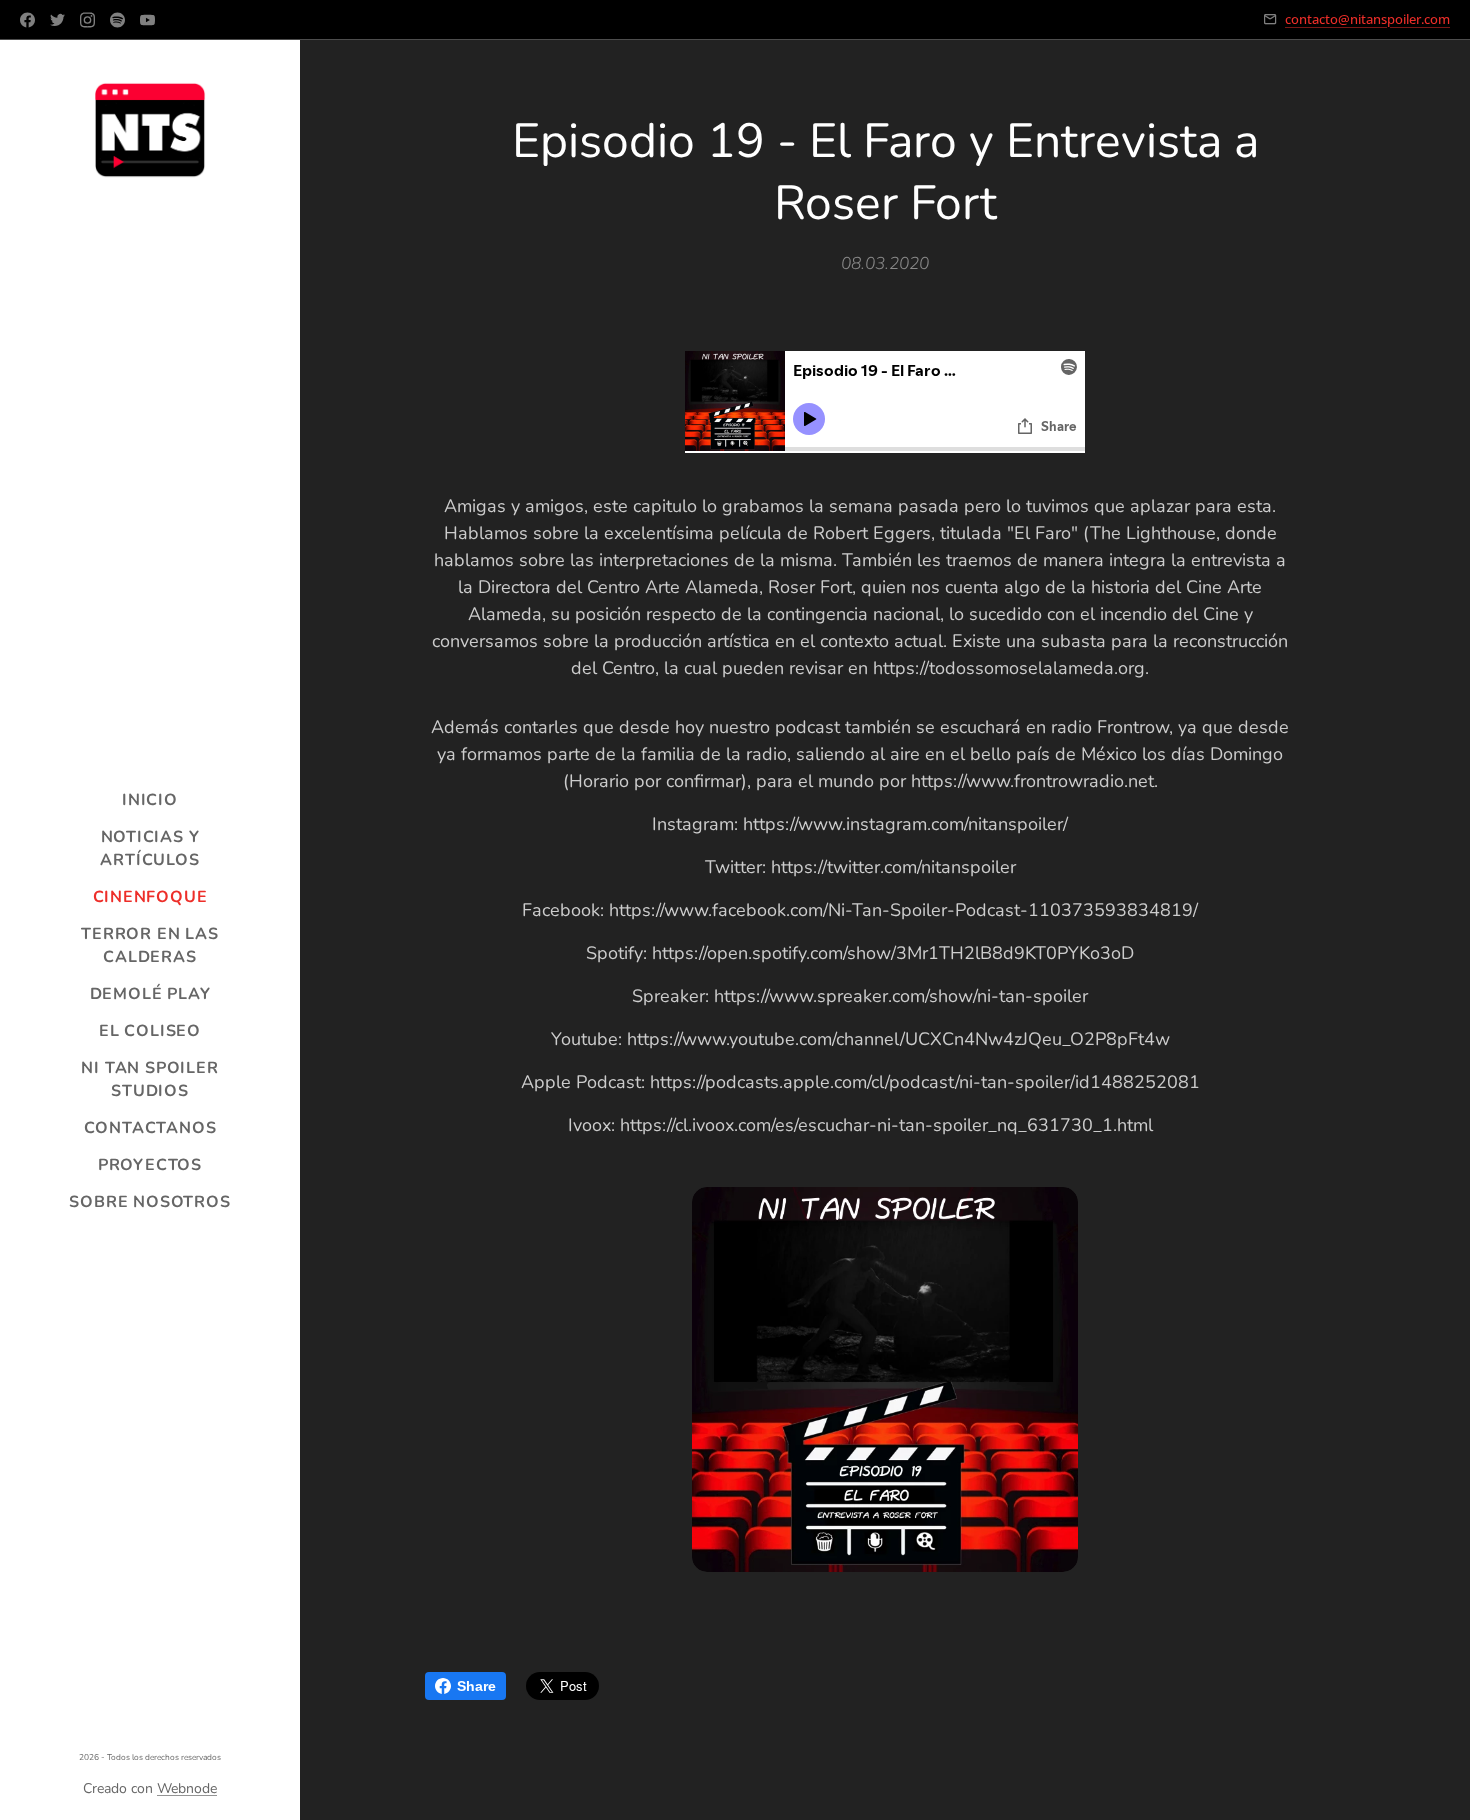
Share (476, 1686)
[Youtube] (147, 20)
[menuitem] (150, 800)
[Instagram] (87, 20)
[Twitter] (57, 20)
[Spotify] (117, 20)
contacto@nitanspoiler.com (1367, 19)
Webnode (187, 1788)
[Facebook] (27, 20)
